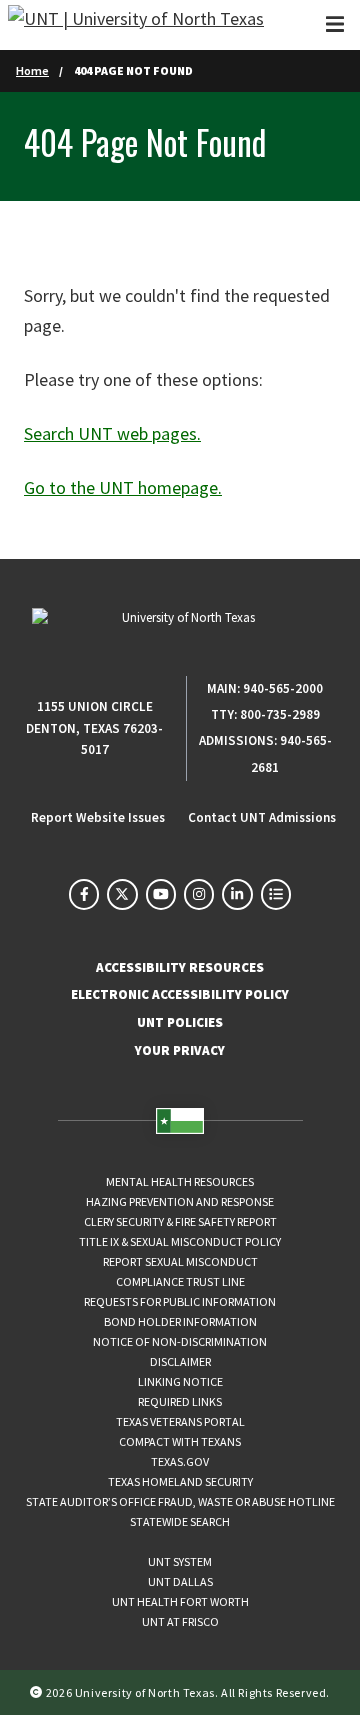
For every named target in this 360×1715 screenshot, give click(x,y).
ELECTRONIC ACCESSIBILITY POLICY (180, 994)
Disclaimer (180, 1361)
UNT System (180, 1561)
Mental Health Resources (180, 1181)
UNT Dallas (180, 1581)
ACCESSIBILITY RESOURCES (180, 967)
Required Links (180, 1401)
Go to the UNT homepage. (123, 487)
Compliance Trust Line (180, 1281)
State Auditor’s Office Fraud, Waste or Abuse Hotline (180, 1501)
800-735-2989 (280, 714)
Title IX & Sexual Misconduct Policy (180, 1241)
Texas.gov (180, 1461)
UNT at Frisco (180, 1621)
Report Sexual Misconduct (180, 1261)
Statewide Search (180, 1521)
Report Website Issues (98, 817)
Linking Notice (180, 1381)
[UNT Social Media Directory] (276, 894)
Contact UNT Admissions (262, 817)
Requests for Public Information (180, 1301)
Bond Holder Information (180, 1321)
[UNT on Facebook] (84, 894)
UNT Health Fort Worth (180, 1601)
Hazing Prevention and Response (180, 1201)
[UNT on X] (122, 894)
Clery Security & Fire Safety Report (180, 1221)
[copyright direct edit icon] (38, 1692)
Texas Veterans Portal (180, 1421)
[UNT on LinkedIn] (237, 894)
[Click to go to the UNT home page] (136, 25)
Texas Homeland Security (180, 1481)
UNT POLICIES (180, 1022)
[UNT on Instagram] (199, 894)
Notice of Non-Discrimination (180, 1341)
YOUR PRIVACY (180, 1050)
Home (32, 70)
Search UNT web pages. (112, 433)
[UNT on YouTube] (161, 894)
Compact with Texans (180, 1441)
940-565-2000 (283, 688)
